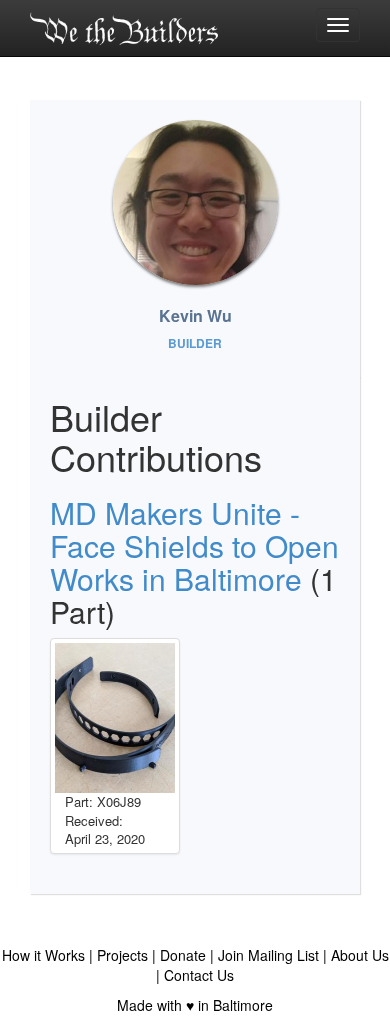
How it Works (43, 955)
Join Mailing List (268, 955)
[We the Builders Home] (124, 28)
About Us (360, 955)
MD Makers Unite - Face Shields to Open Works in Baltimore (194, 545)
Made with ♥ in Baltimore (195, 1005)
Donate (183, 955)
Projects (122, 955)
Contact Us (199, 975)
